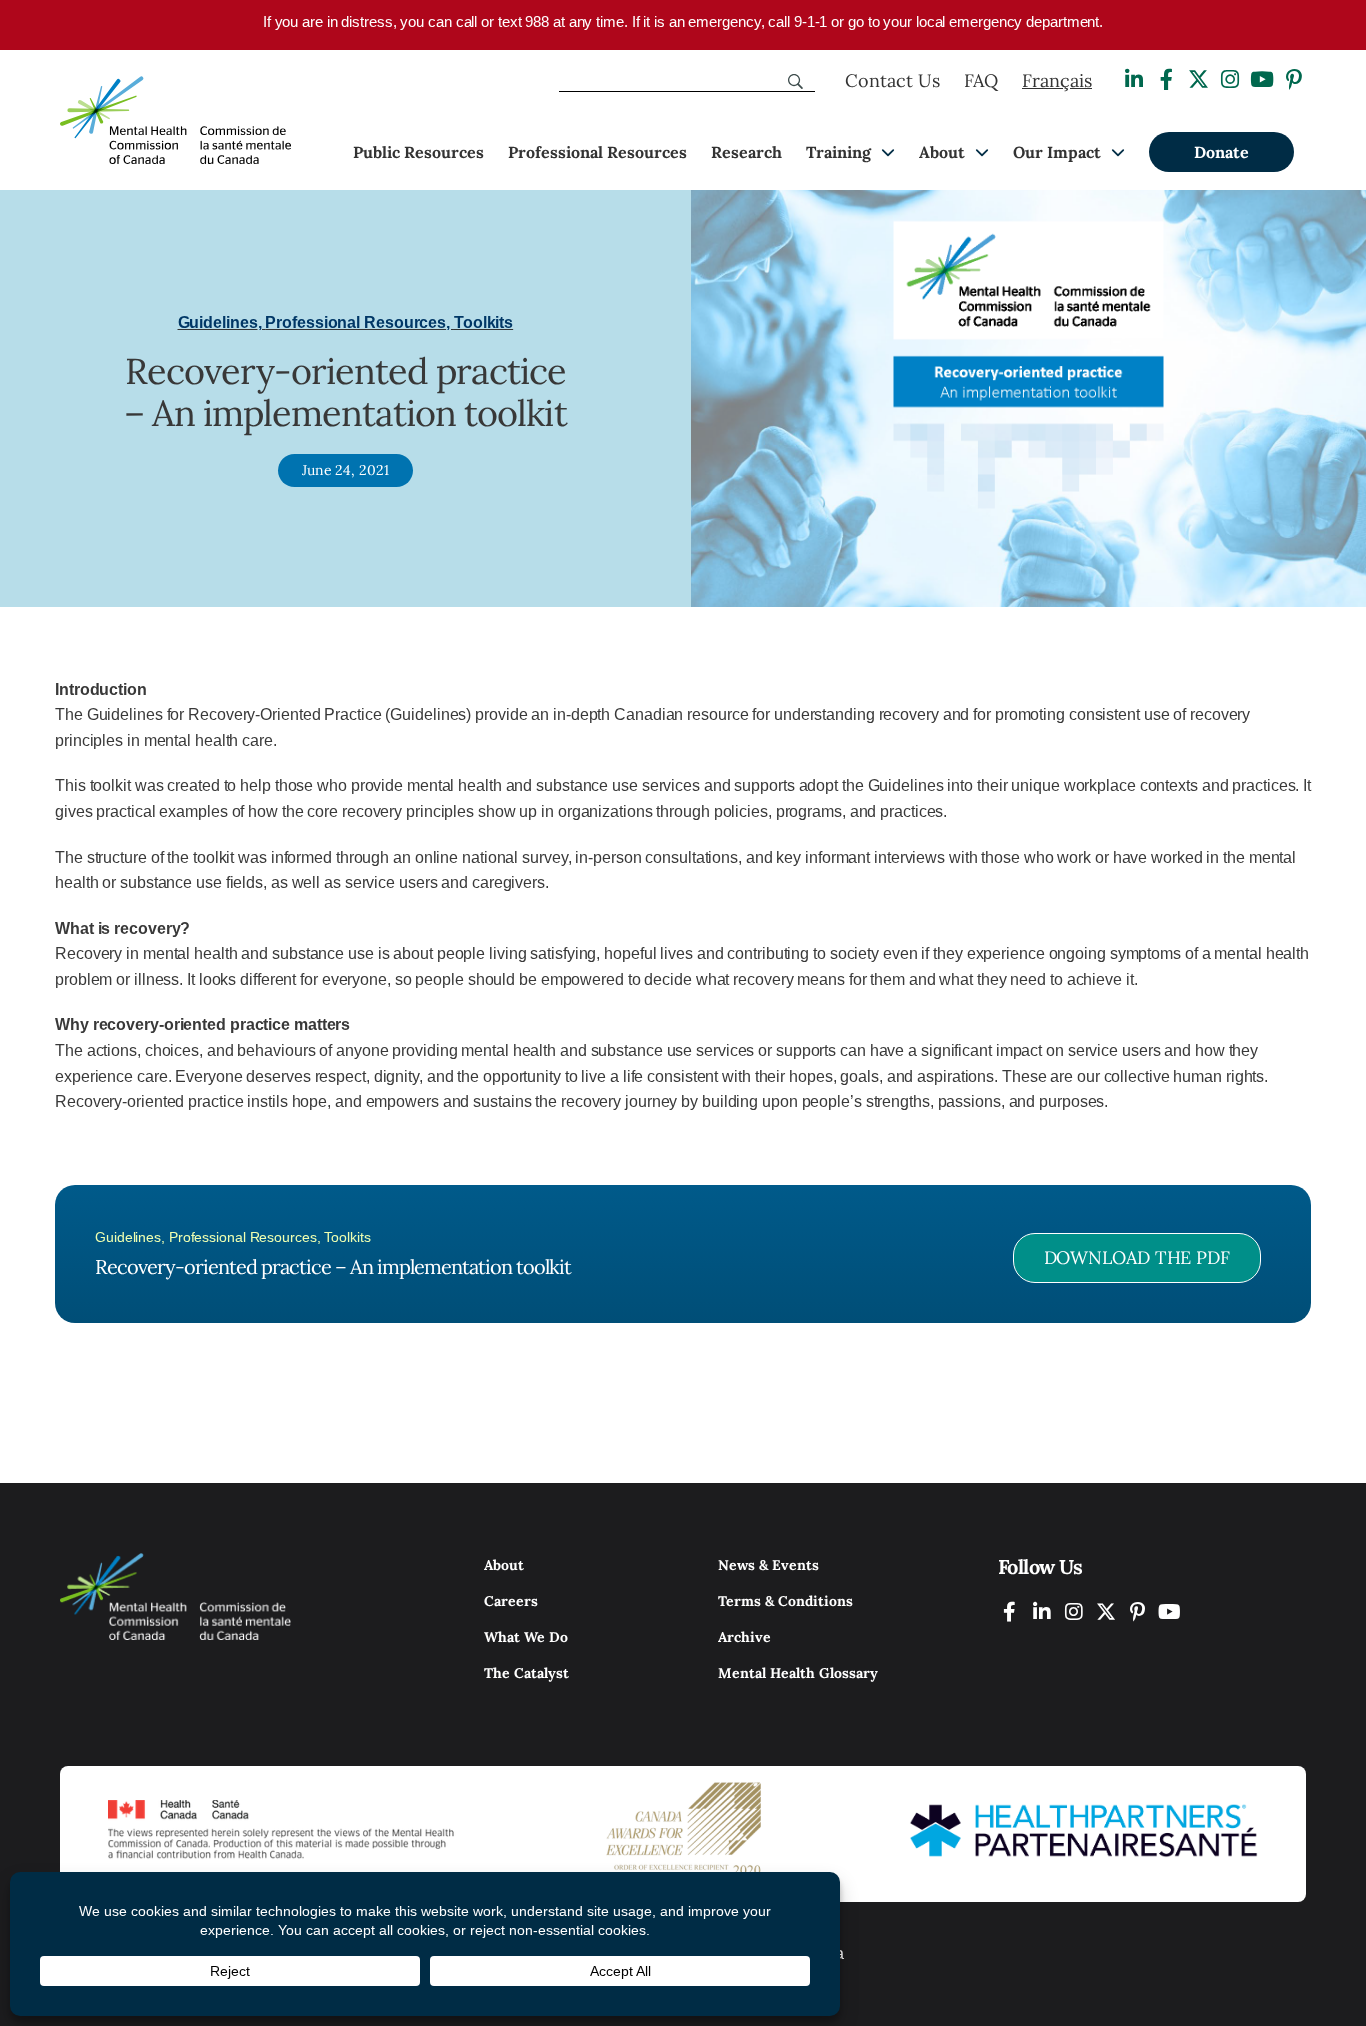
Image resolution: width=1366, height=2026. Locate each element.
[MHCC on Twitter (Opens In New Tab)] (1106, 1611)
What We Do (526, 1637)
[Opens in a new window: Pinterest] (1294, 79)
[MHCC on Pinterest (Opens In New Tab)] (1138, 1611)
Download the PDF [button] (1137, 1257)
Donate (1221, 152)
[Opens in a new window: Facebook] (1166, 79)
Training (838, 152)
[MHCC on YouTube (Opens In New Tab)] (1170, 1611)
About (942, 152)
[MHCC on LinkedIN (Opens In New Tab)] (1042, 1611)
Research (746, 152)
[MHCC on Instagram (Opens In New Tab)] (1074, 1611)
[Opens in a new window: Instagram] (1230, 79)
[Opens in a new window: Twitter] (1198, 79)
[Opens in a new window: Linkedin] (1134, 79)
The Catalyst (526, 1673)
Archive (744, 1637)
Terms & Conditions (785, 1601)
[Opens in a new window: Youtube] (1262, 79)
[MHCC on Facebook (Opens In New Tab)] (1010, 1611)
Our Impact (1057, 152)
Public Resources (418, 152)
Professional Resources (597, 152)
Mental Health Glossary (798, 1673)
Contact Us (892, 80)
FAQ (981, 80)
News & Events (768, 1565)
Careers (511, 1601)
